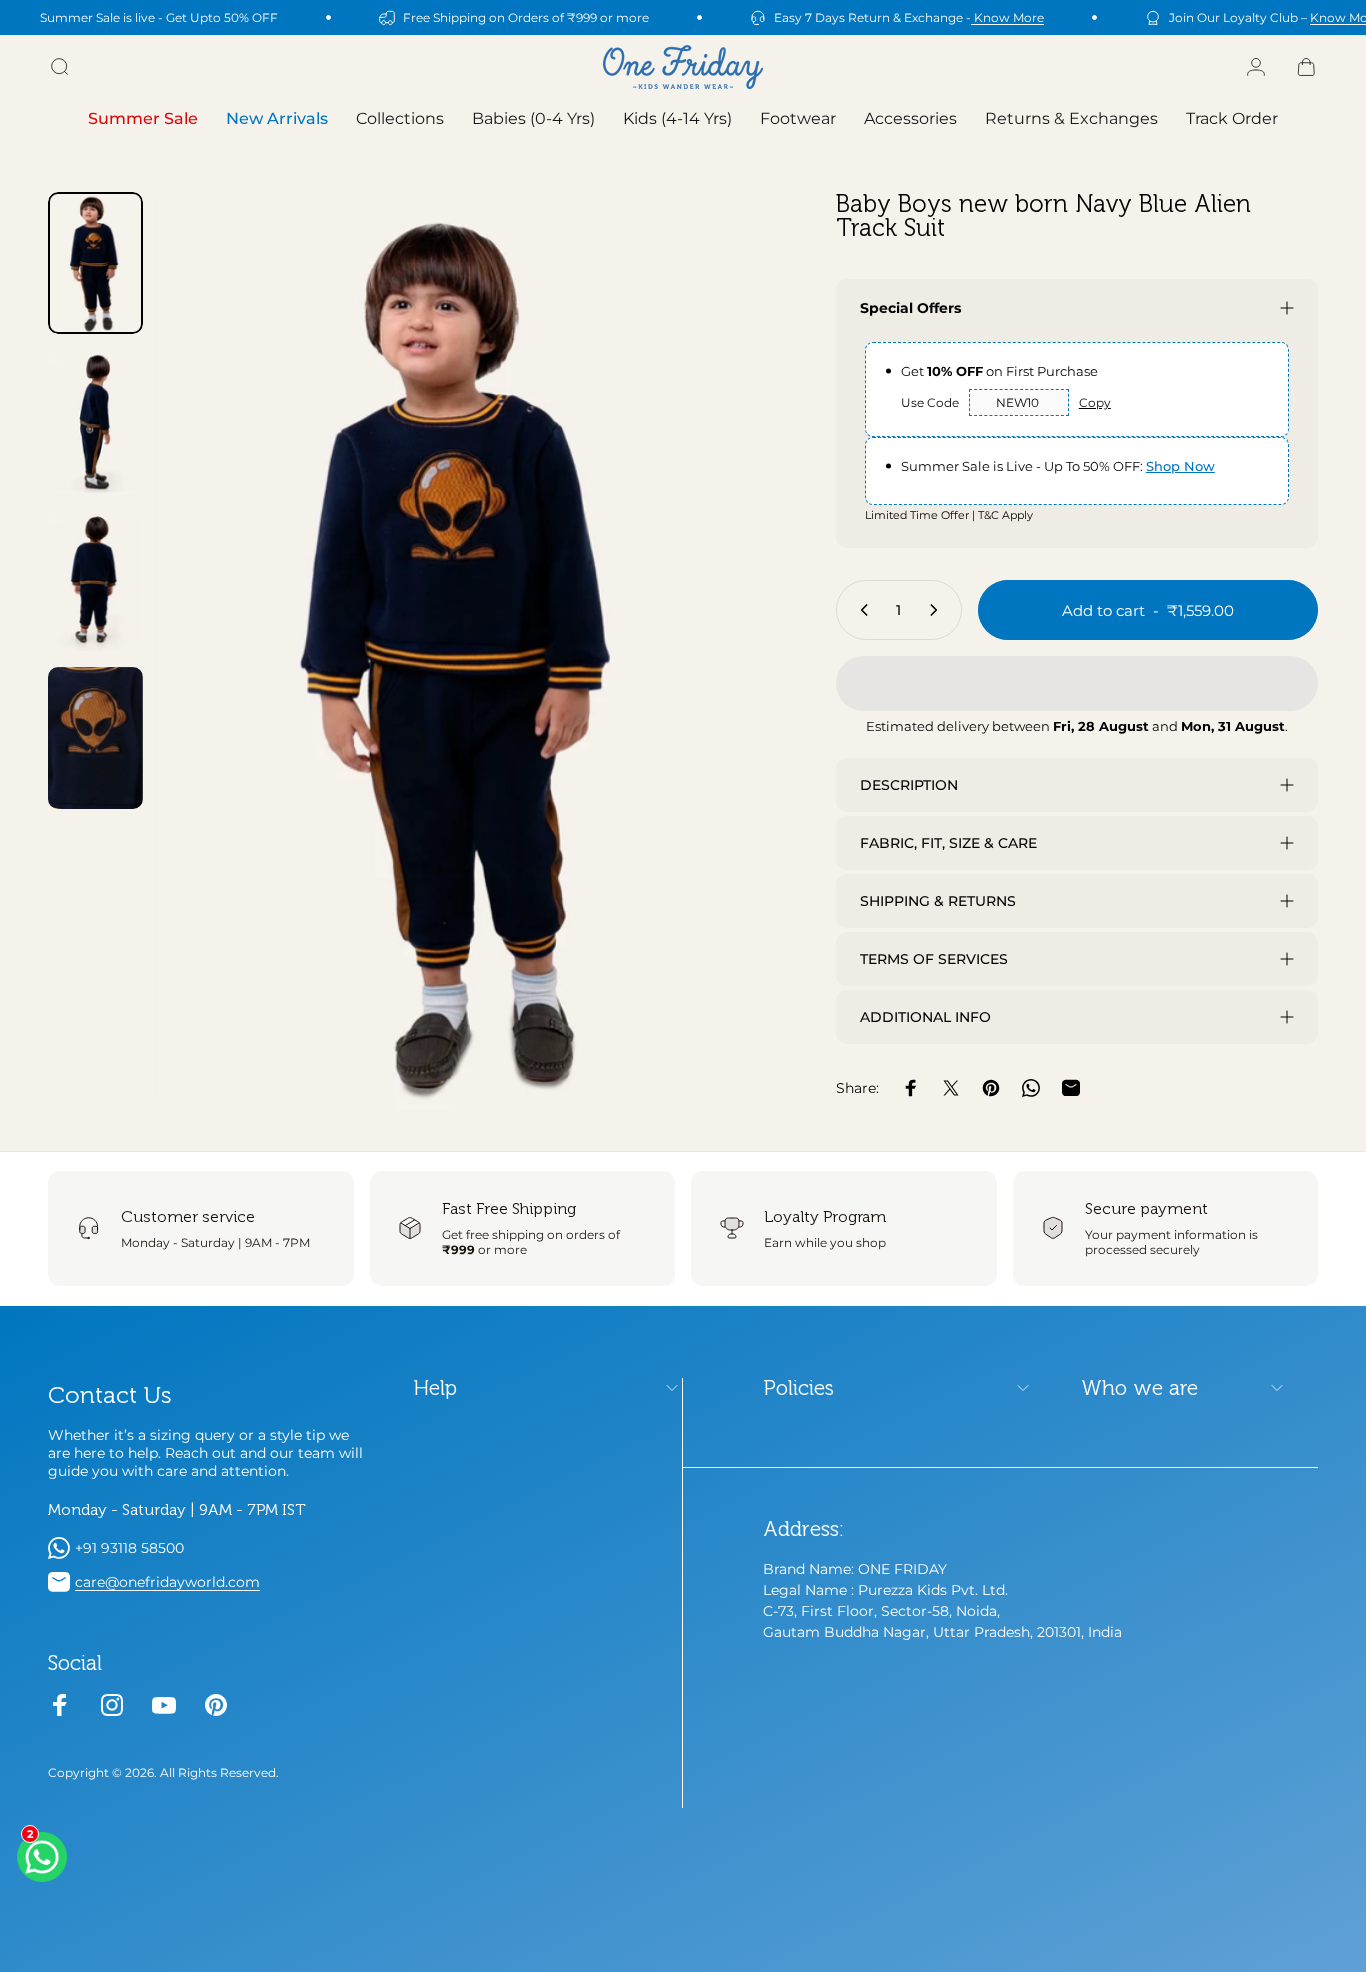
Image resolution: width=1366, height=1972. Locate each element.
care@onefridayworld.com (167, 1582)
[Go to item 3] (95, 580)
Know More (1007, 17)
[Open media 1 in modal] (465, 651)
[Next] (719, 686)
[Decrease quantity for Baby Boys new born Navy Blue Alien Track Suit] (860, 610)
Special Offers (910, 308)
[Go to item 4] (95, 738)
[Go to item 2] (95, 421)
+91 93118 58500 (129, 1548)
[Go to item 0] (95, 263)
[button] (1077, 683)
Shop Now (1180, 466)
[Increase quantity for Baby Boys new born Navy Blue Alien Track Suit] (938, 610)
